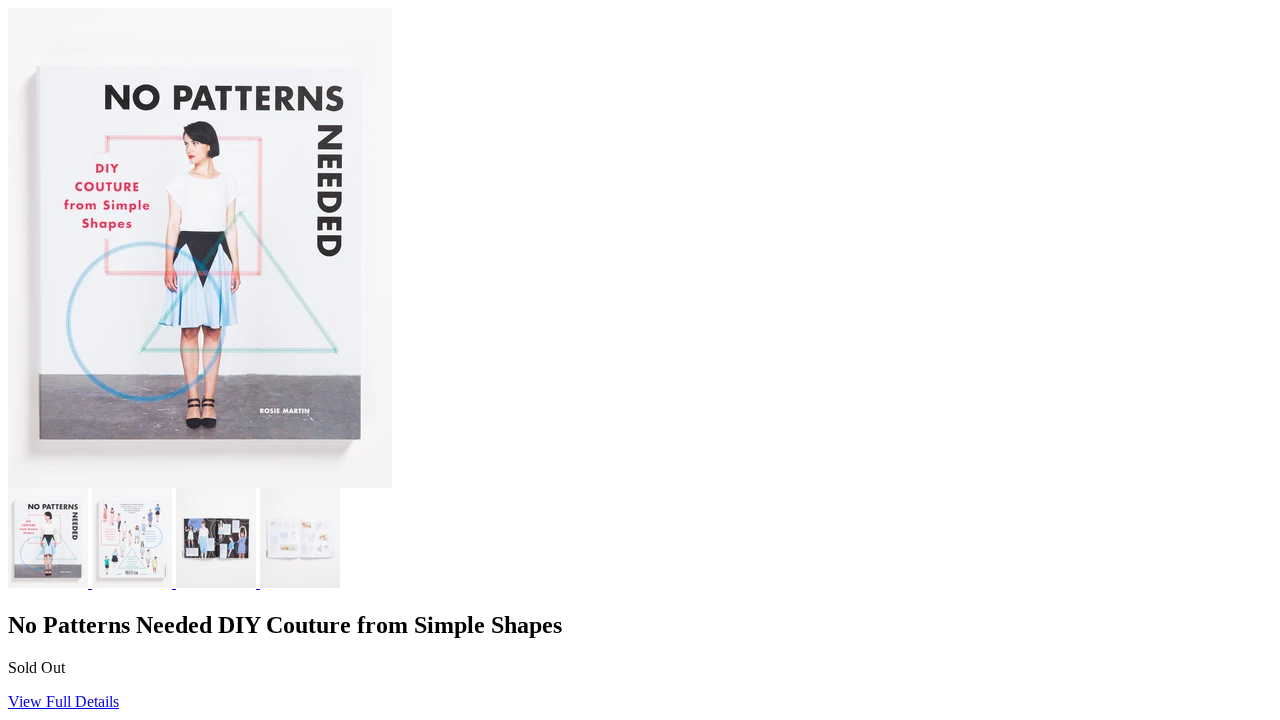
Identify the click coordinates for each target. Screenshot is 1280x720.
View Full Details (63, 701)
